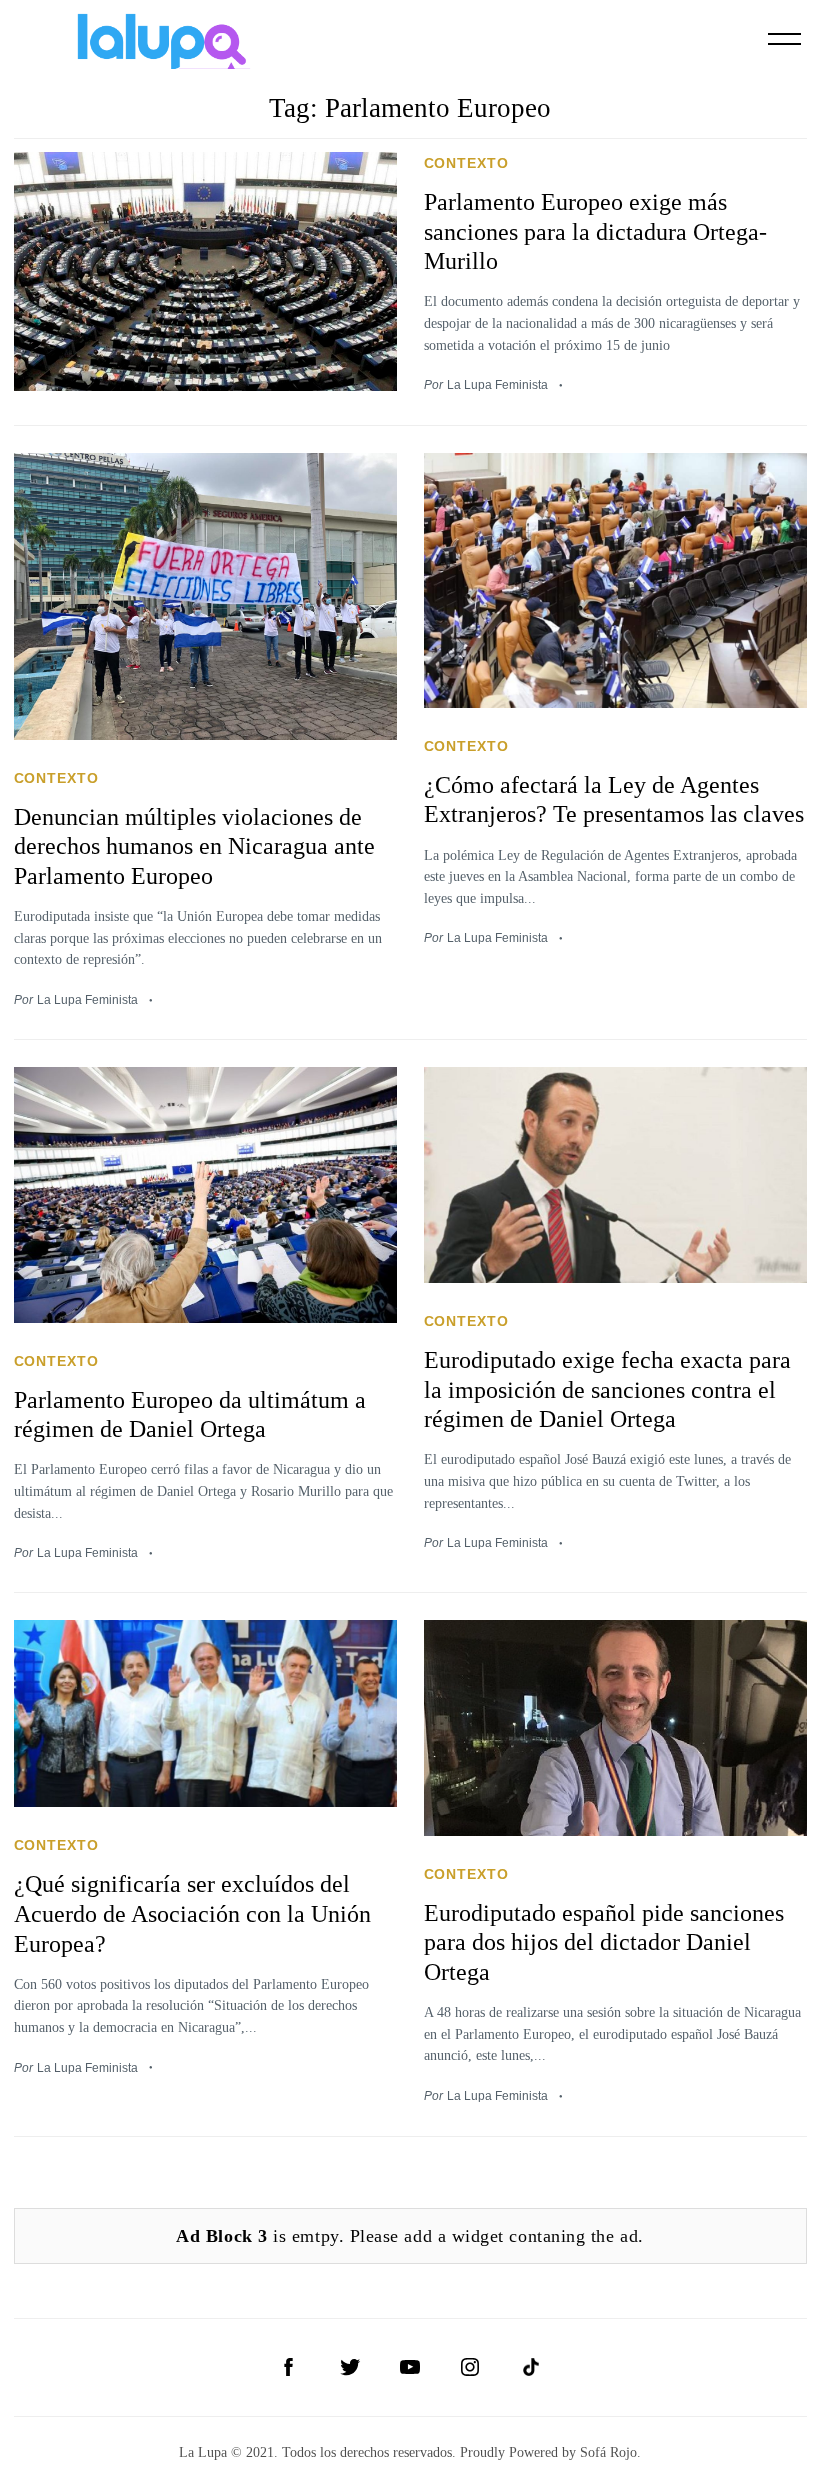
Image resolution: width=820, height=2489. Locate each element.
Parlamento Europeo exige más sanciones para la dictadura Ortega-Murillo (595, 231)
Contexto (467, 163)
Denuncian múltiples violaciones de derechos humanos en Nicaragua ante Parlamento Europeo (194, 846)
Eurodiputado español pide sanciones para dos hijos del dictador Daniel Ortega (604, 1942)
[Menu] (785, 39)
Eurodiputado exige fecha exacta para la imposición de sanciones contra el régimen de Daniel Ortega (607, 1389)
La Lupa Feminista (497, 384)
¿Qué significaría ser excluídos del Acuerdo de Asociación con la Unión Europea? (192, 1913)
